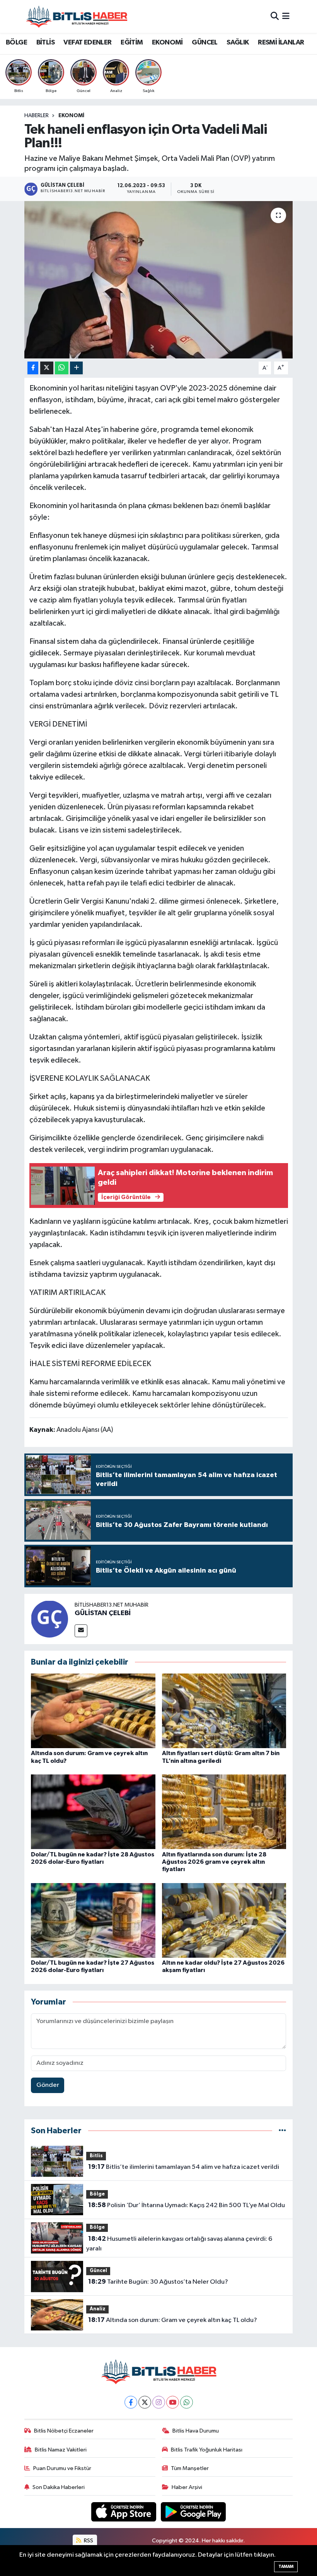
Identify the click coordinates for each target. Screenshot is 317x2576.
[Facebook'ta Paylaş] (33, 368)
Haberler (37, 116)
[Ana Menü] (286, 16)
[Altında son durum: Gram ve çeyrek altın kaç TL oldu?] (93, 1711)
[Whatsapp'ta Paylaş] (62, 368)
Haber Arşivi (187, 2487)
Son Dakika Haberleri (59, 2487)
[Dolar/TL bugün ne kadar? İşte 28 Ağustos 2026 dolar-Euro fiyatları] (93, 1812)
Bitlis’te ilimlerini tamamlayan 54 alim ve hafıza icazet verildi (184, 2167)
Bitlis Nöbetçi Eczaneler (64, 2431)
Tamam (286, 2567)
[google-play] (193, 2512)
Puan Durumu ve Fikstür (62, 2468)
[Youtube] (173, 2402)
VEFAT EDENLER (87, 43)
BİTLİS (45, 43)
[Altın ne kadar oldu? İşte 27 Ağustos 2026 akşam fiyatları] (224, 1920)
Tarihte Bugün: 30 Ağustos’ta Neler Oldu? (158, 2282)
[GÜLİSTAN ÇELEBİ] (49, 1619)
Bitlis (96, 2156)
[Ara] (275, 16)
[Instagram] (159, 2402)
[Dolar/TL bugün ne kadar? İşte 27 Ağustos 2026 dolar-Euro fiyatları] (93, 1920)
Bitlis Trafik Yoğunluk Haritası (207, 2450)
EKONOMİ (167, 43)
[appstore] (124, 2512)
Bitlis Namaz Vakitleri (61, 2450)
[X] (145, 2402)
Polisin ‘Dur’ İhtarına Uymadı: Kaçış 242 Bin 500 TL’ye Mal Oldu (187, 2205)
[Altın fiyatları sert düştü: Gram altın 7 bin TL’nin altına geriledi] (224, 1711)
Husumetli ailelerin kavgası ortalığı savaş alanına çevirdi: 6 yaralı (179, 2244)
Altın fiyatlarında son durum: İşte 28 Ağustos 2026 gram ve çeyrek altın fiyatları (214, 1862)
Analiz (98, 2309)
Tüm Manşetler (190, 2468)
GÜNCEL (205, 43)
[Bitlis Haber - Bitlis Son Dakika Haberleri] (77, 16)
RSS (88, 2541)
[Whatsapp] (187, 2402)
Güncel (98, 2271)
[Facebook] (131, 2402)
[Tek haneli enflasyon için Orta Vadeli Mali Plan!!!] (159, 280)
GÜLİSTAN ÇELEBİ (103, 1613)
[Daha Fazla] (76, 368)
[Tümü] (282, 2131)
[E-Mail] (81, 1631)
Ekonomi (71, 116)
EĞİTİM (132, 43)
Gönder (48, 2085)
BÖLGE (16, 43)
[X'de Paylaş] (47, 368)
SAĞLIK (238, 43)
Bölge (97, 2194)
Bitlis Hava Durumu (196, 2431)
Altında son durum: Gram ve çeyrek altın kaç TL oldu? (173, 2320)
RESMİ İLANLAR (281, 43)
